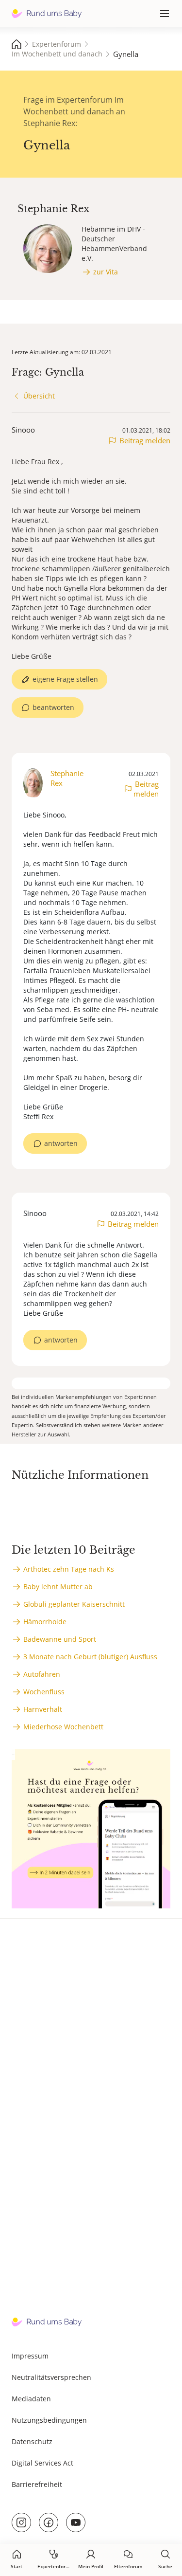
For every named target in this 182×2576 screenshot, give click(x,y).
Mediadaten (31, 2399)
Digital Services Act (42, 2463)
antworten (61, 1143)
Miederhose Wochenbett (63, 1727)
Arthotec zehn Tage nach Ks (69, 1569)
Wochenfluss (44, 1692)
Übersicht (39, 396)
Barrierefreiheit (37, 2484)
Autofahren (42, 1674)
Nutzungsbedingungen (49, 2420)
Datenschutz (32, 2441)
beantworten (53, 707)
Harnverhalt (43, 1709)
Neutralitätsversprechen (51, 2377)
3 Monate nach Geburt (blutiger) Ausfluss (90, 1657)
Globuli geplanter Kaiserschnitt (74, 1604)
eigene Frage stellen (65, 679)
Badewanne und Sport (60, 1639)
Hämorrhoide (45, 1622)
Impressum (30, 2356)
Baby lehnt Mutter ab (58, 1587)
